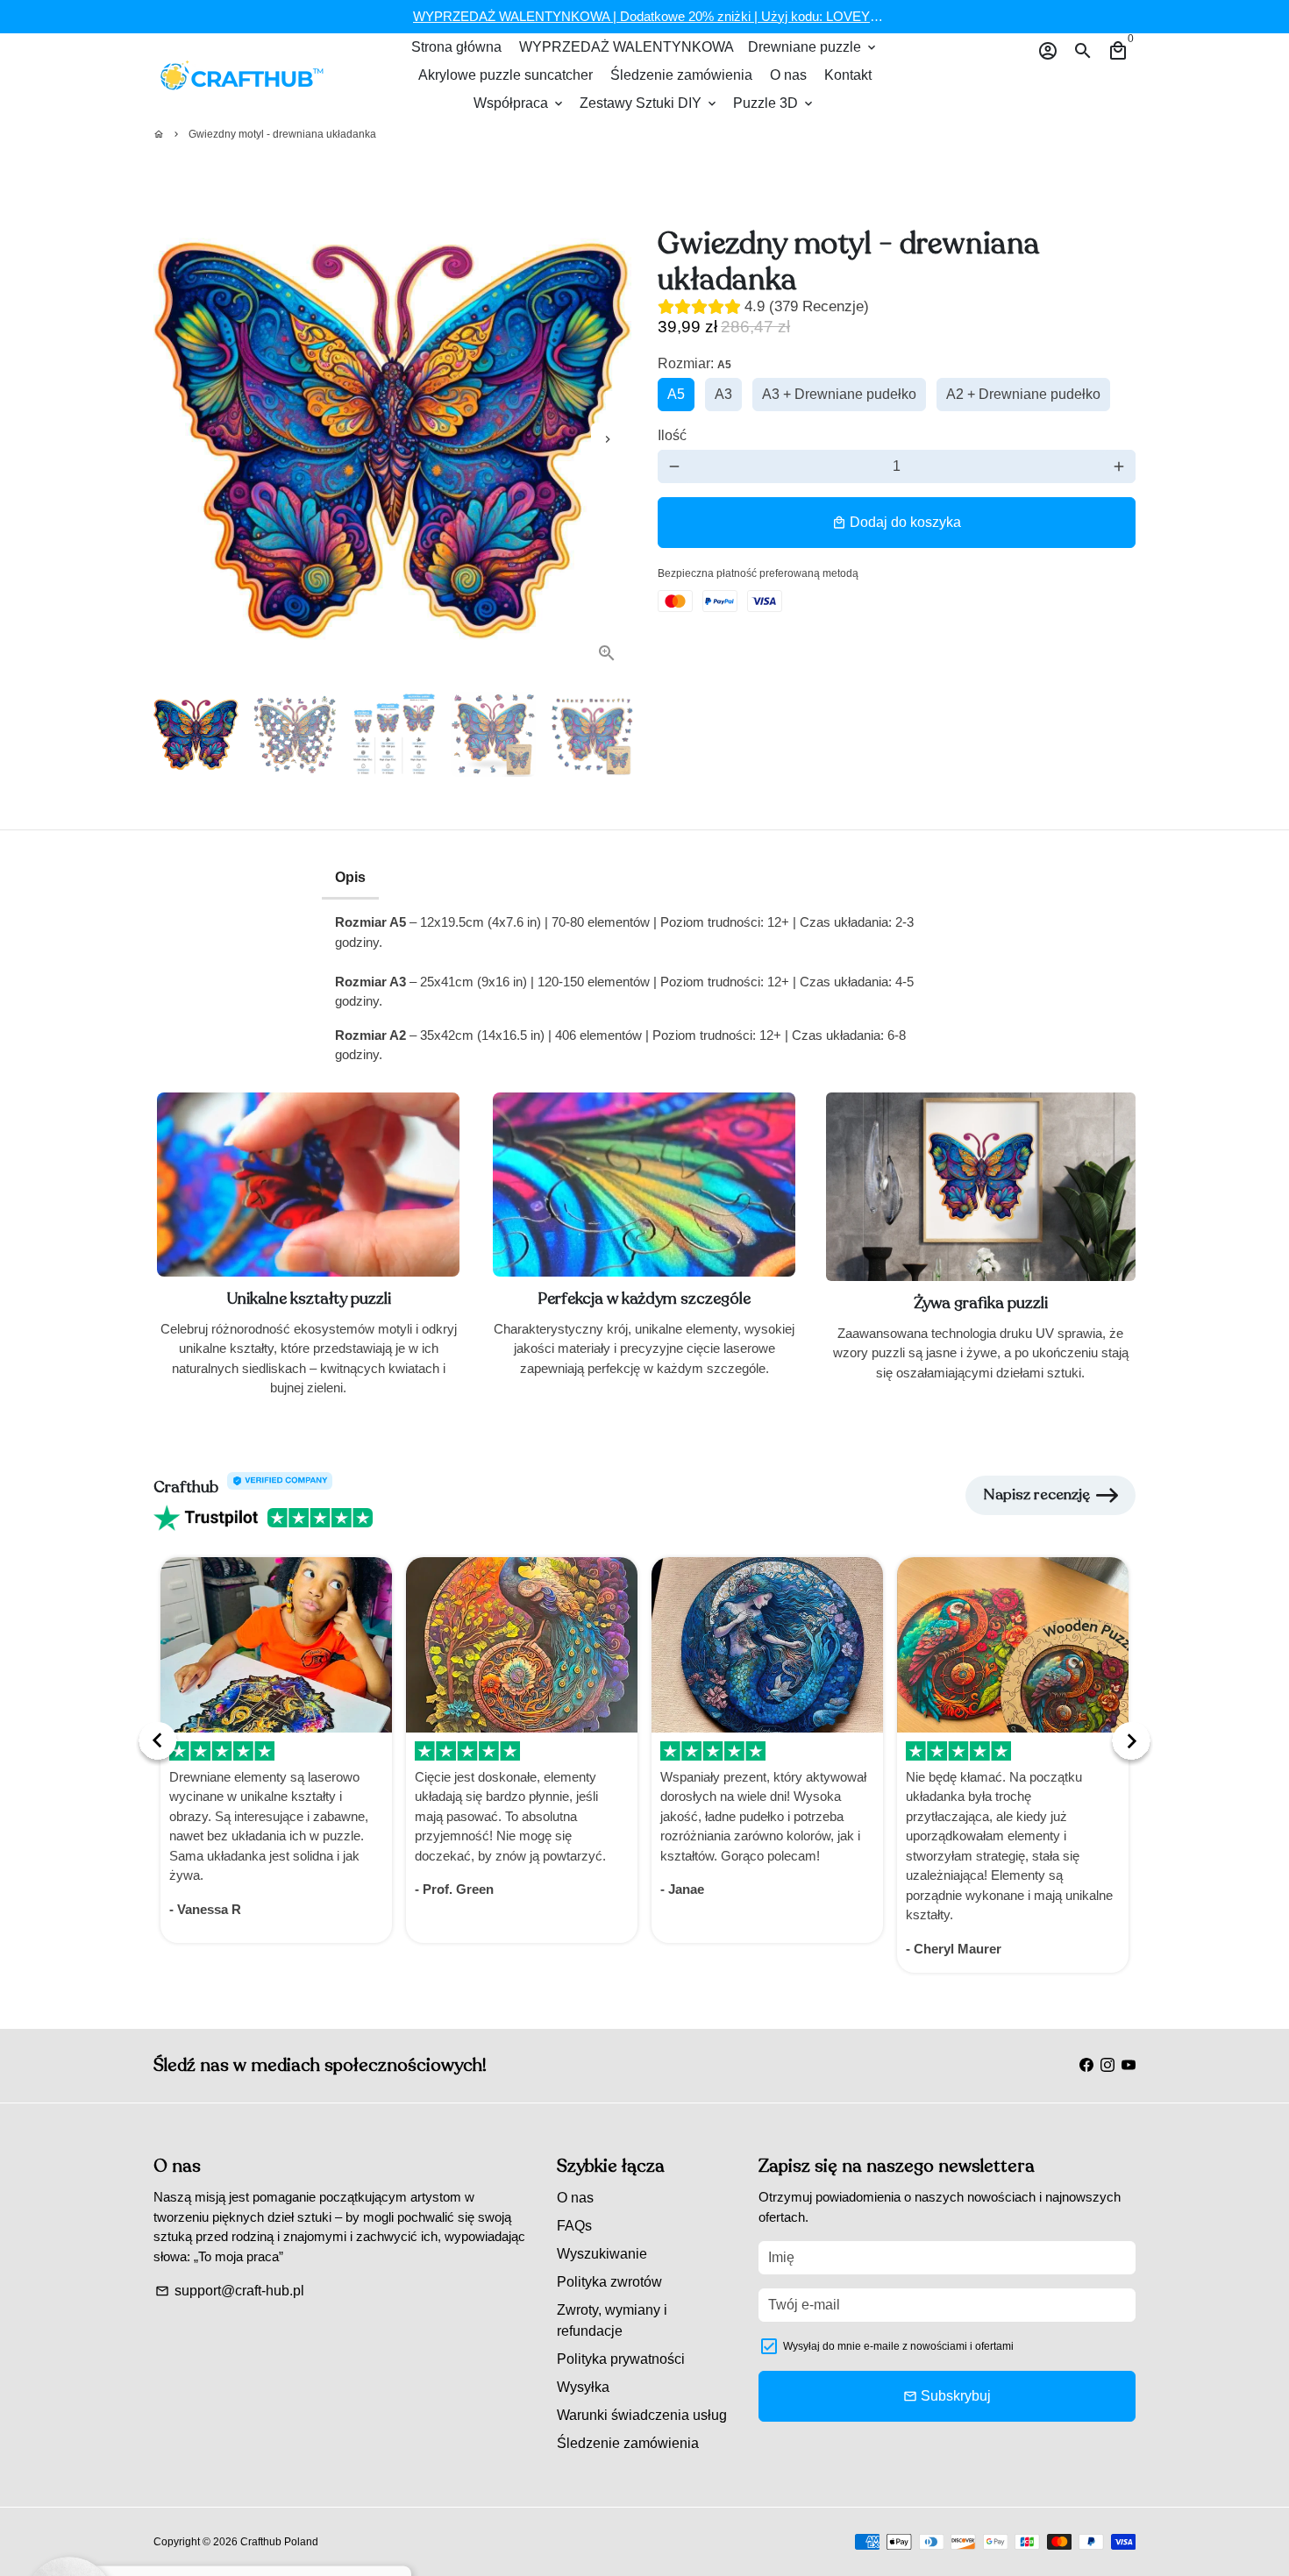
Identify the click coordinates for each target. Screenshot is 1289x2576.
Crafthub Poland (279, 2542)
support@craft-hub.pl (230, 2291)
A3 (723, 394)
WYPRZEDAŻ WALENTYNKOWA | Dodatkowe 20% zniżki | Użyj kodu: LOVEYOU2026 (666, 16)
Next (608, 439)
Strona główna (456, 47)
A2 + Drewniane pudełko (1023, 394)
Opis (350, 877)
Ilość (672, 435)
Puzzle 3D (774, 103)
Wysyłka (583, 2387)
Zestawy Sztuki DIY (649, 103)
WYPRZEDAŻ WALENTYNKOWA (627, 47)
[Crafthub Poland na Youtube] (1129, 2064)
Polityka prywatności (621, 2359)
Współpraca (520, 103)
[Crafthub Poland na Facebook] (1086, 2064)
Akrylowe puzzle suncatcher (506, 75)
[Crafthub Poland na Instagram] (1107, 2064)
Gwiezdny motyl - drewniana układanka (282, 134)
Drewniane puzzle (813, 47)
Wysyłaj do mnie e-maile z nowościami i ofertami (898, 2346)
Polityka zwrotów (609, 2282)
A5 (676, 394)
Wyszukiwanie (602, 2254)
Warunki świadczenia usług (642, 2415)
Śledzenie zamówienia (681, 75)
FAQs (574, 2226)
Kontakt (848, 75)
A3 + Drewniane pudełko (839, 394)
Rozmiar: (694, 363)
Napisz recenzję (1036, 1494)
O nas (788, 75)
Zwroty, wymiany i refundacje (612, 2320)
